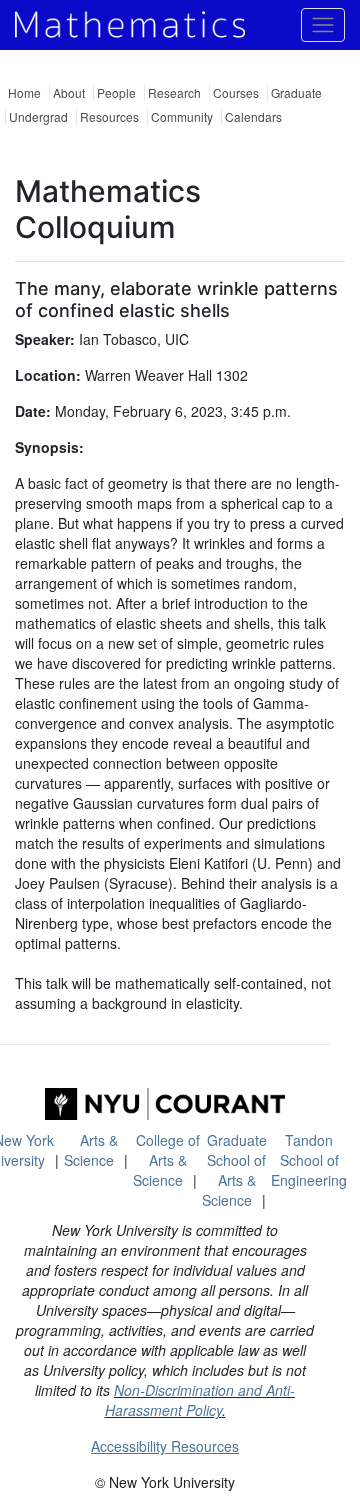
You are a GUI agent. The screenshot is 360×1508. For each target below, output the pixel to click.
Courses (236, 92)
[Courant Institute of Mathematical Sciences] (165, 1104)
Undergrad (38, 116)
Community (182, 116)
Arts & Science (91, 1150)
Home (24, 92)
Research (174, 92)
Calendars (253, 116)
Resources (109, 116)
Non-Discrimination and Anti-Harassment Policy (200, 1400)
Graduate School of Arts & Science (234, 1170)
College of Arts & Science (166, 1160)
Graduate (296, 92)
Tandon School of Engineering (309, 1160)
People (116, 92)
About (69, 92)
